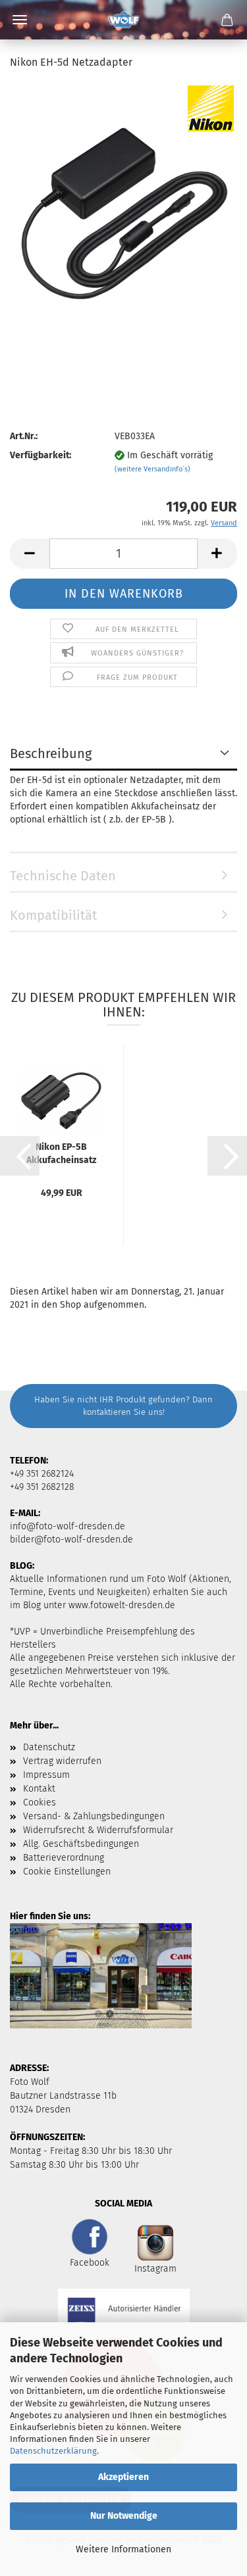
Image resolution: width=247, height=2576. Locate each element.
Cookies (40, 1802)
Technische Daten (63, 876)
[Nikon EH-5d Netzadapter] (123, 213)
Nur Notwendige (124, 2516)
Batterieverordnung (64, 1858)
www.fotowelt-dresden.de (122, 1605)
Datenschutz (49, 1747)
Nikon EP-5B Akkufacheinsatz (61, 1153)
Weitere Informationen (123, 2549)
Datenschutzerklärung (53, 2451)
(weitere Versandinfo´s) (152, 469)
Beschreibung (51, 753)
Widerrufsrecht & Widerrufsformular (98, 1830)
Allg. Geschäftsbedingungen (81, 1844)
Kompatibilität (53, 915)
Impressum (46, 1775)
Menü (20, 20)
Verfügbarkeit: (41, 455)
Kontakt (39, 1789)
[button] (30, 554)
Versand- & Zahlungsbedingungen (94, 1816)
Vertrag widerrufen (62, 1761)
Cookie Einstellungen (67, 1872)
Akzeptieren (123, 2477)
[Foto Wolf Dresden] (123, 20)
